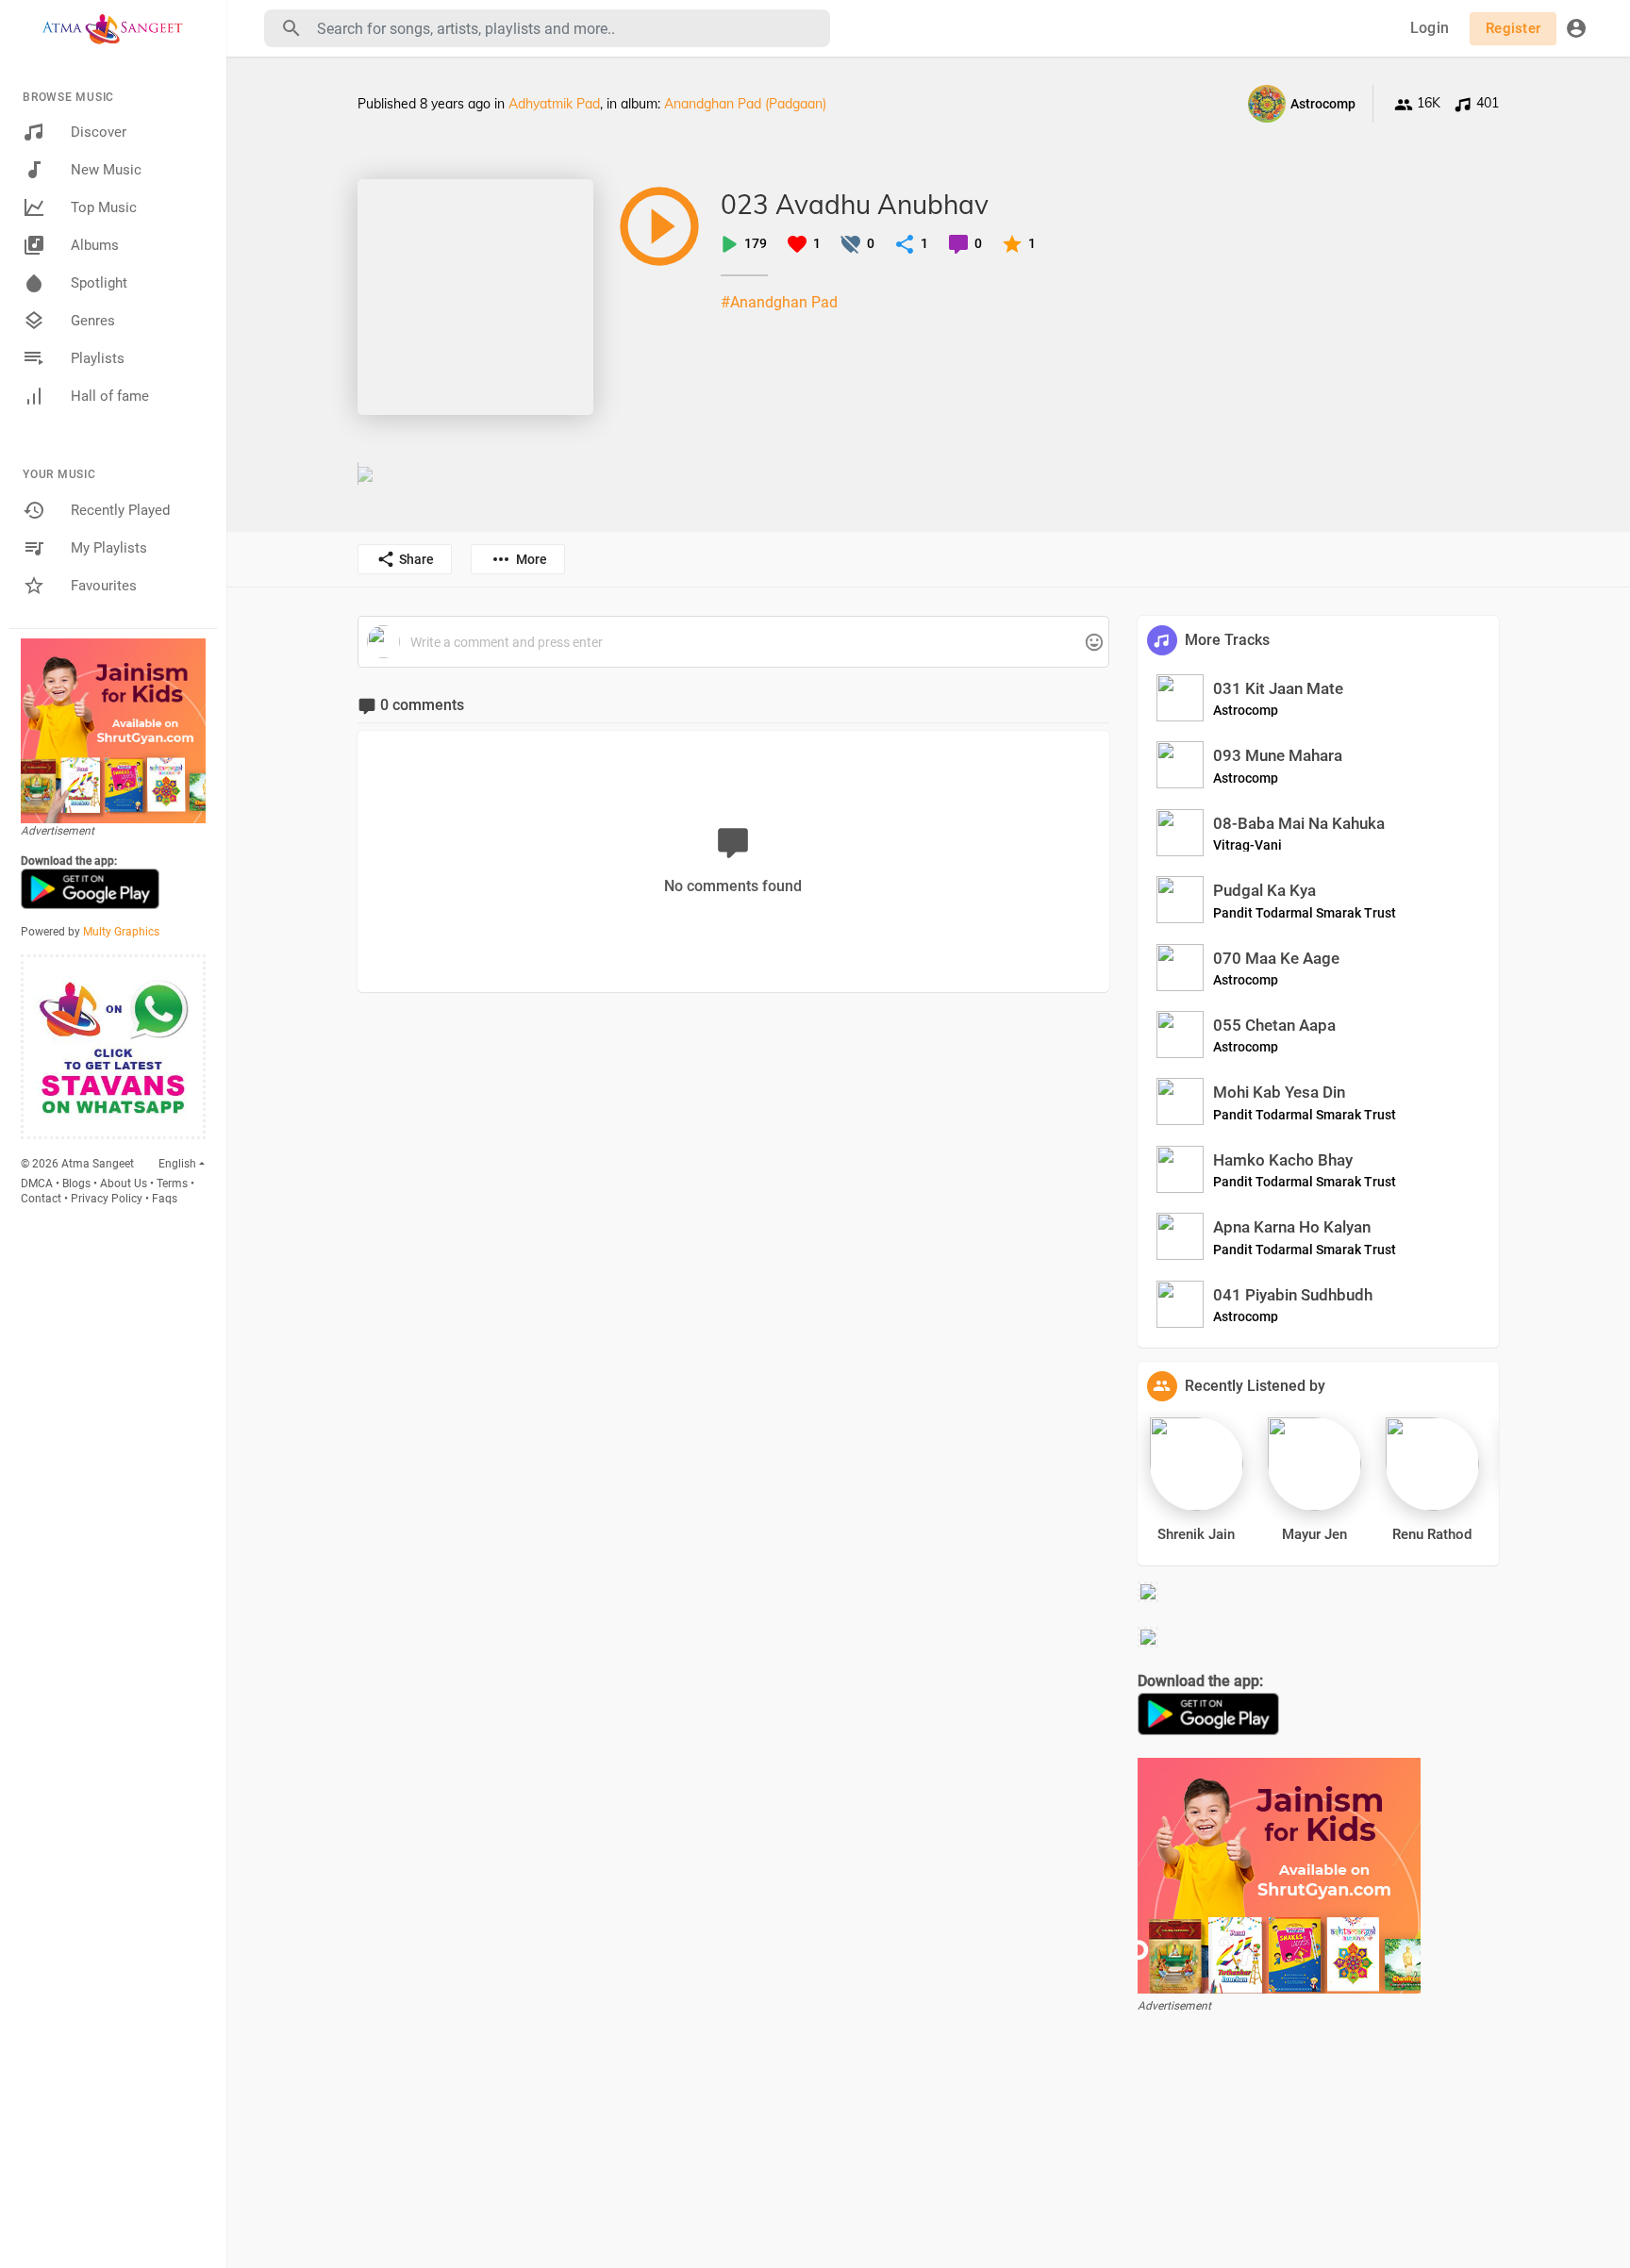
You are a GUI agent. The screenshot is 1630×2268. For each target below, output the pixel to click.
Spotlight (99, 283)
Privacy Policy (107, 1199)
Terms (172, 1184)
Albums (95, 245)
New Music (106, 170)
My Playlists (109, 548)
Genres (93, 321)
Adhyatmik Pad (554, 104)
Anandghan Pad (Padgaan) (745, 104)
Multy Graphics (121, 932)
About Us (124, 1184)
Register (1513, 28)
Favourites (104, 586)
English (177, 1164)
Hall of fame (110, 396)
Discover (99, 132)
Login (1430, 28)
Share (416, 559)
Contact (41, 1199)
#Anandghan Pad (779, 302)
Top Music (104, 207)
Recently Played (120, 510)
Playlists (98, 358)
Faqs (165, 1199)
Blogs (76, 1184)
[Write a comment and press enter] (733, 643)
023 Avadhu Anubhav (855, 204)
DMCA (37, 1184)
